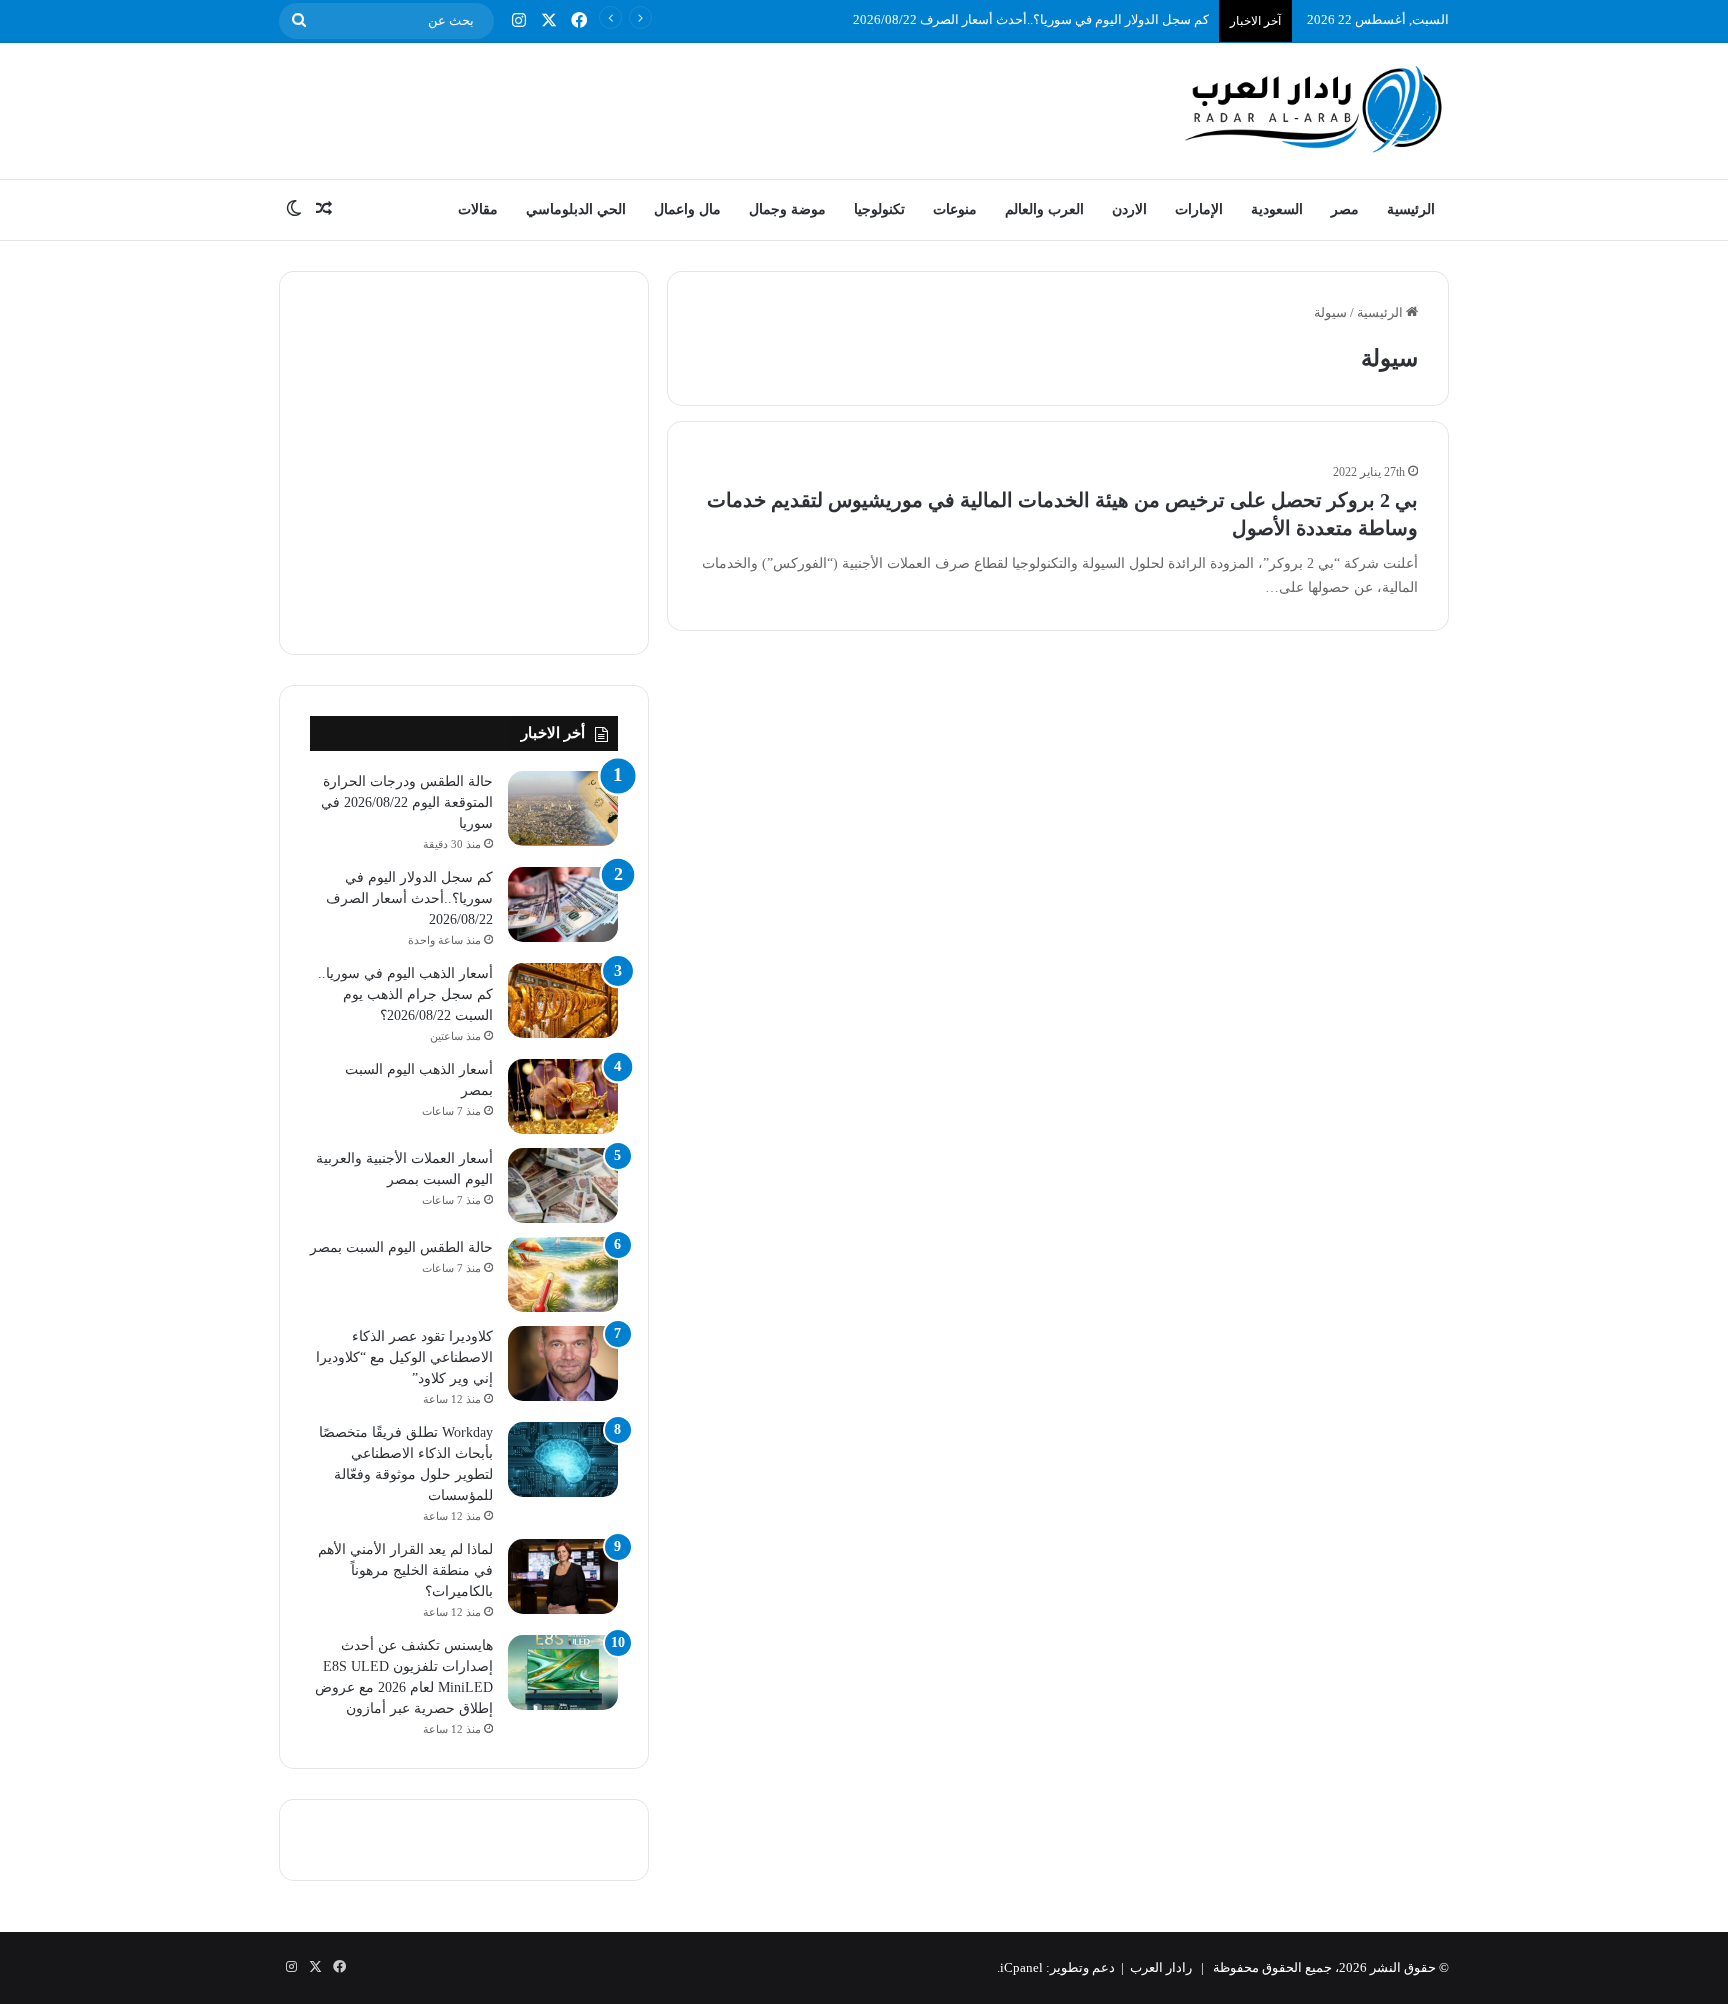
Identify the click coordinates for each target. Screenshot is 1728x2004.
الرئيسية (1411, 209)
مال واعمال (687, 209)
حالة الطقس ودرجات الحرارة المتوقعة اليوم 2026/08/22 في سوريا (407, 802)
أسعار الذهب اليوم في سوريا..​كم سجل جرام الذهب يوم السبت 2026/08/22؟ (405, 994)
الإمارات (1199, 209)
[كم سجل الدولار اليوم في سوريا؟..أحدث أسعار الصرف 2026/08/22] (563, 904)
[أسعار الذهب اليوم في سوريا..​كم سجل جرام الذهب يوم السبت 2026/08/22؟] (563, 1000)
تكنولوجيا (879, 209)
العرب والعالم (1044, 209)
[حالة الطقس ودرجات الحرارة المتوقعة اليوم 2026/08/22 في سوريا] (563, 808)
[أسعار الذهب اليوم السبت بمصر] (563, 1096)
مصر (1345, 209)
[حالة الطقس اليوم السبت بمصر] (563, 1274)
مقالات (478, 209)
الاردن (1129, 209)
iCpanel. (1020, 1967)
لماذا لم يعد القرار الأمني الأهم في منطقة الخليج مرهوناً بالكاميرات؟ (405, 1570)
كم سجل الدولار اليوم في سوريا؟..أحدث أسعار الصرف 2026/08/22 (1031, 19)
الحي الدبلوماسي (576, 209)
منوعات (955, 209)
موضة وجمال (787, 209)
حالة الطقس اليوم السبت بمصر (401, 1247)
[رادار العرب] (1314, 108)
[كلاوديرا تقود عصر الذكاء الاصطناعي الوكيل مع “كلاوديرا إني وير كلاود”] (563, 1363)
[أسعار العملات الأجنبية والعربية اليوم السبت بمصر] (563, 1185)
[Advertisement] (664, 108)
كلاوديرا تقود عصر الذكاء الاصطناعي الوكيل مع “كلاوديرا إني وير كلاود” (404, 1357)
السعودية (1277, 209)
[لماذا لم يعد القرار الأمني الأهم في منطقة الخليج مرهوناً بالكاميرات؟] (563, 1576)
